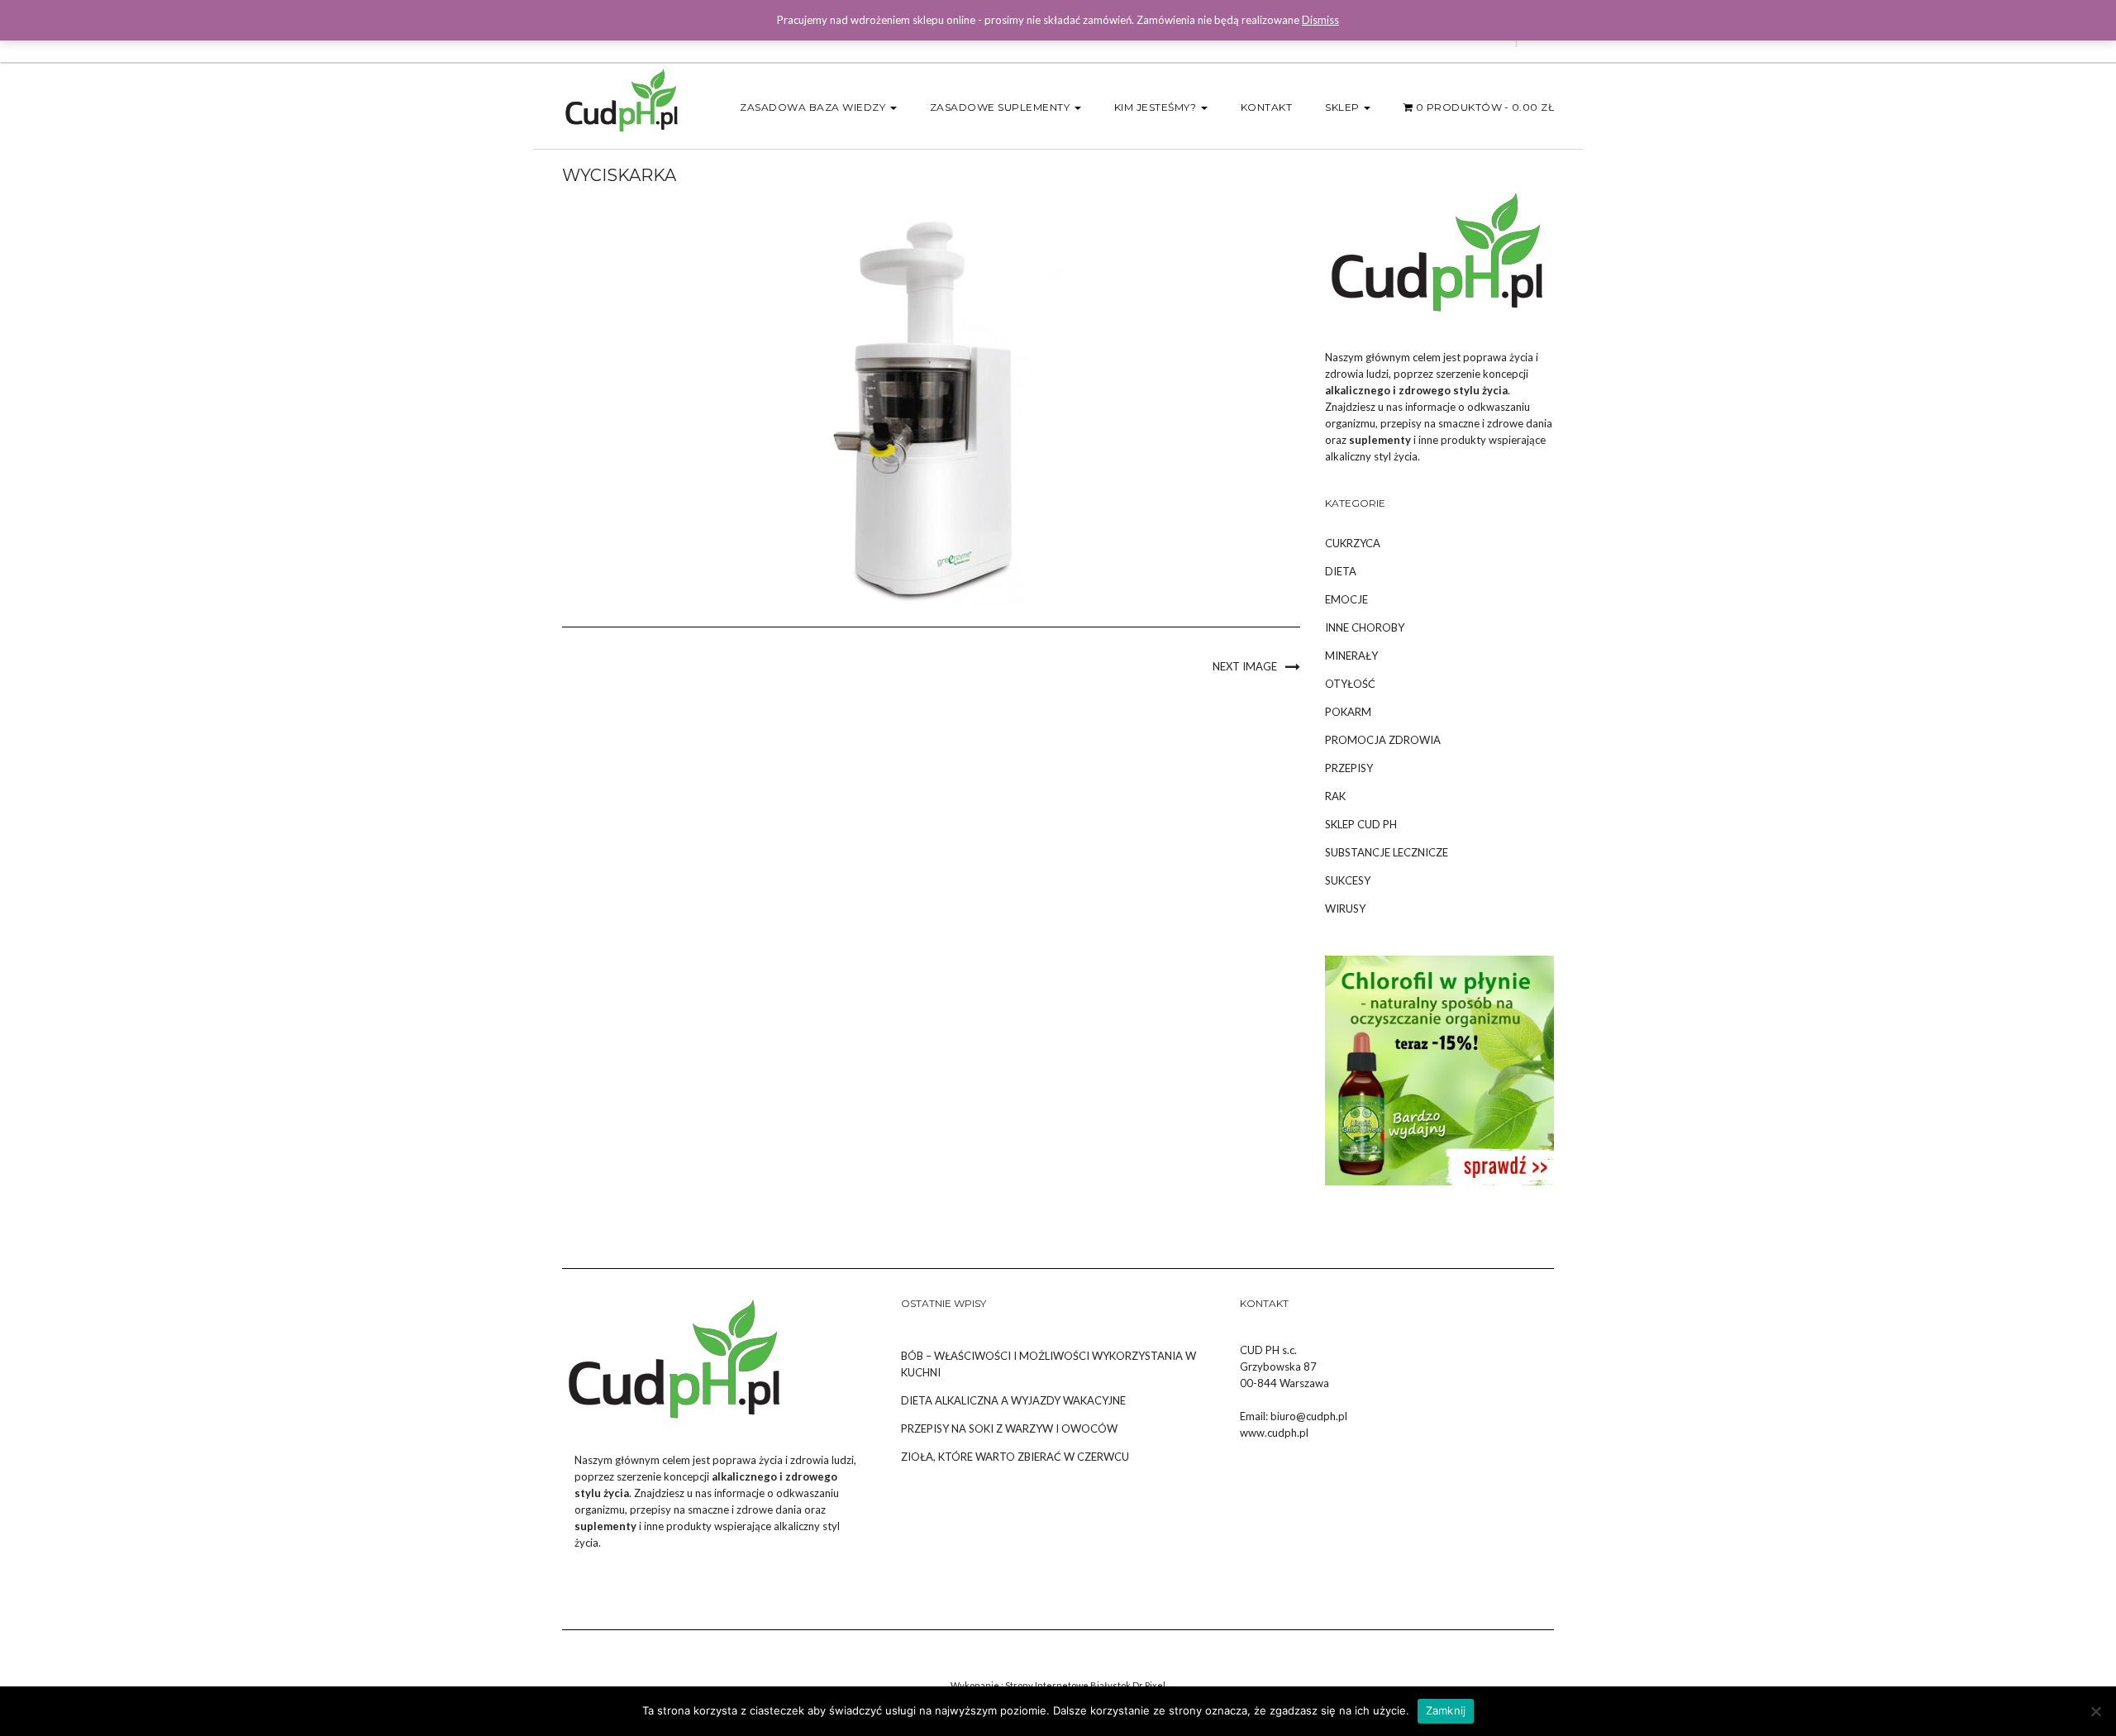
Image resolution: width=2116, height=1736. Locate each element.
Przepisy (1349, 768)
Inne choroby (1365, 627)
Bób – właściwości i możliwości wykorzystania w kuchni (1048, 1364)
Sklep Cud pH (1361, 824)
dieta (1341, 571)
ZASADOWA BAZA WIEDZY (814, 107)
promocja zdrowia (1383, 740)
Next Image (1245, 666)
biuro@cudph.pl (1309, 1416)
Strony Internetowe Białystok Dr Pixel (1085, 1685)
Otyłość (1350, 684)
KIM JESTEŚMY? (1157, 107)
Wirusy (1345, 909)
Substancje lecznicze (1387, 852)
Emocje (1346, 599)
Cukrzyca (1353, 543)
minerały (1351, 656)
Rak (1335, 796)
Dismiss (1320, 20)
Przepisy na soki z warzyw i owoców (1009, 1428)
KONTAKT (1267, 107)
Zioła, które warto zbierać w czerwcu (1015, 1457)
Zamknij (1446, 1710)
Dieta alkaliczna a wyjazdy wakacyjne (1013, 1400)
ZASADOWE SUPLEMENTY (1001, 107)
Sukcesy (1348, 880)
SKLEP (1344, 107)
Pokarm (1348, 712)
